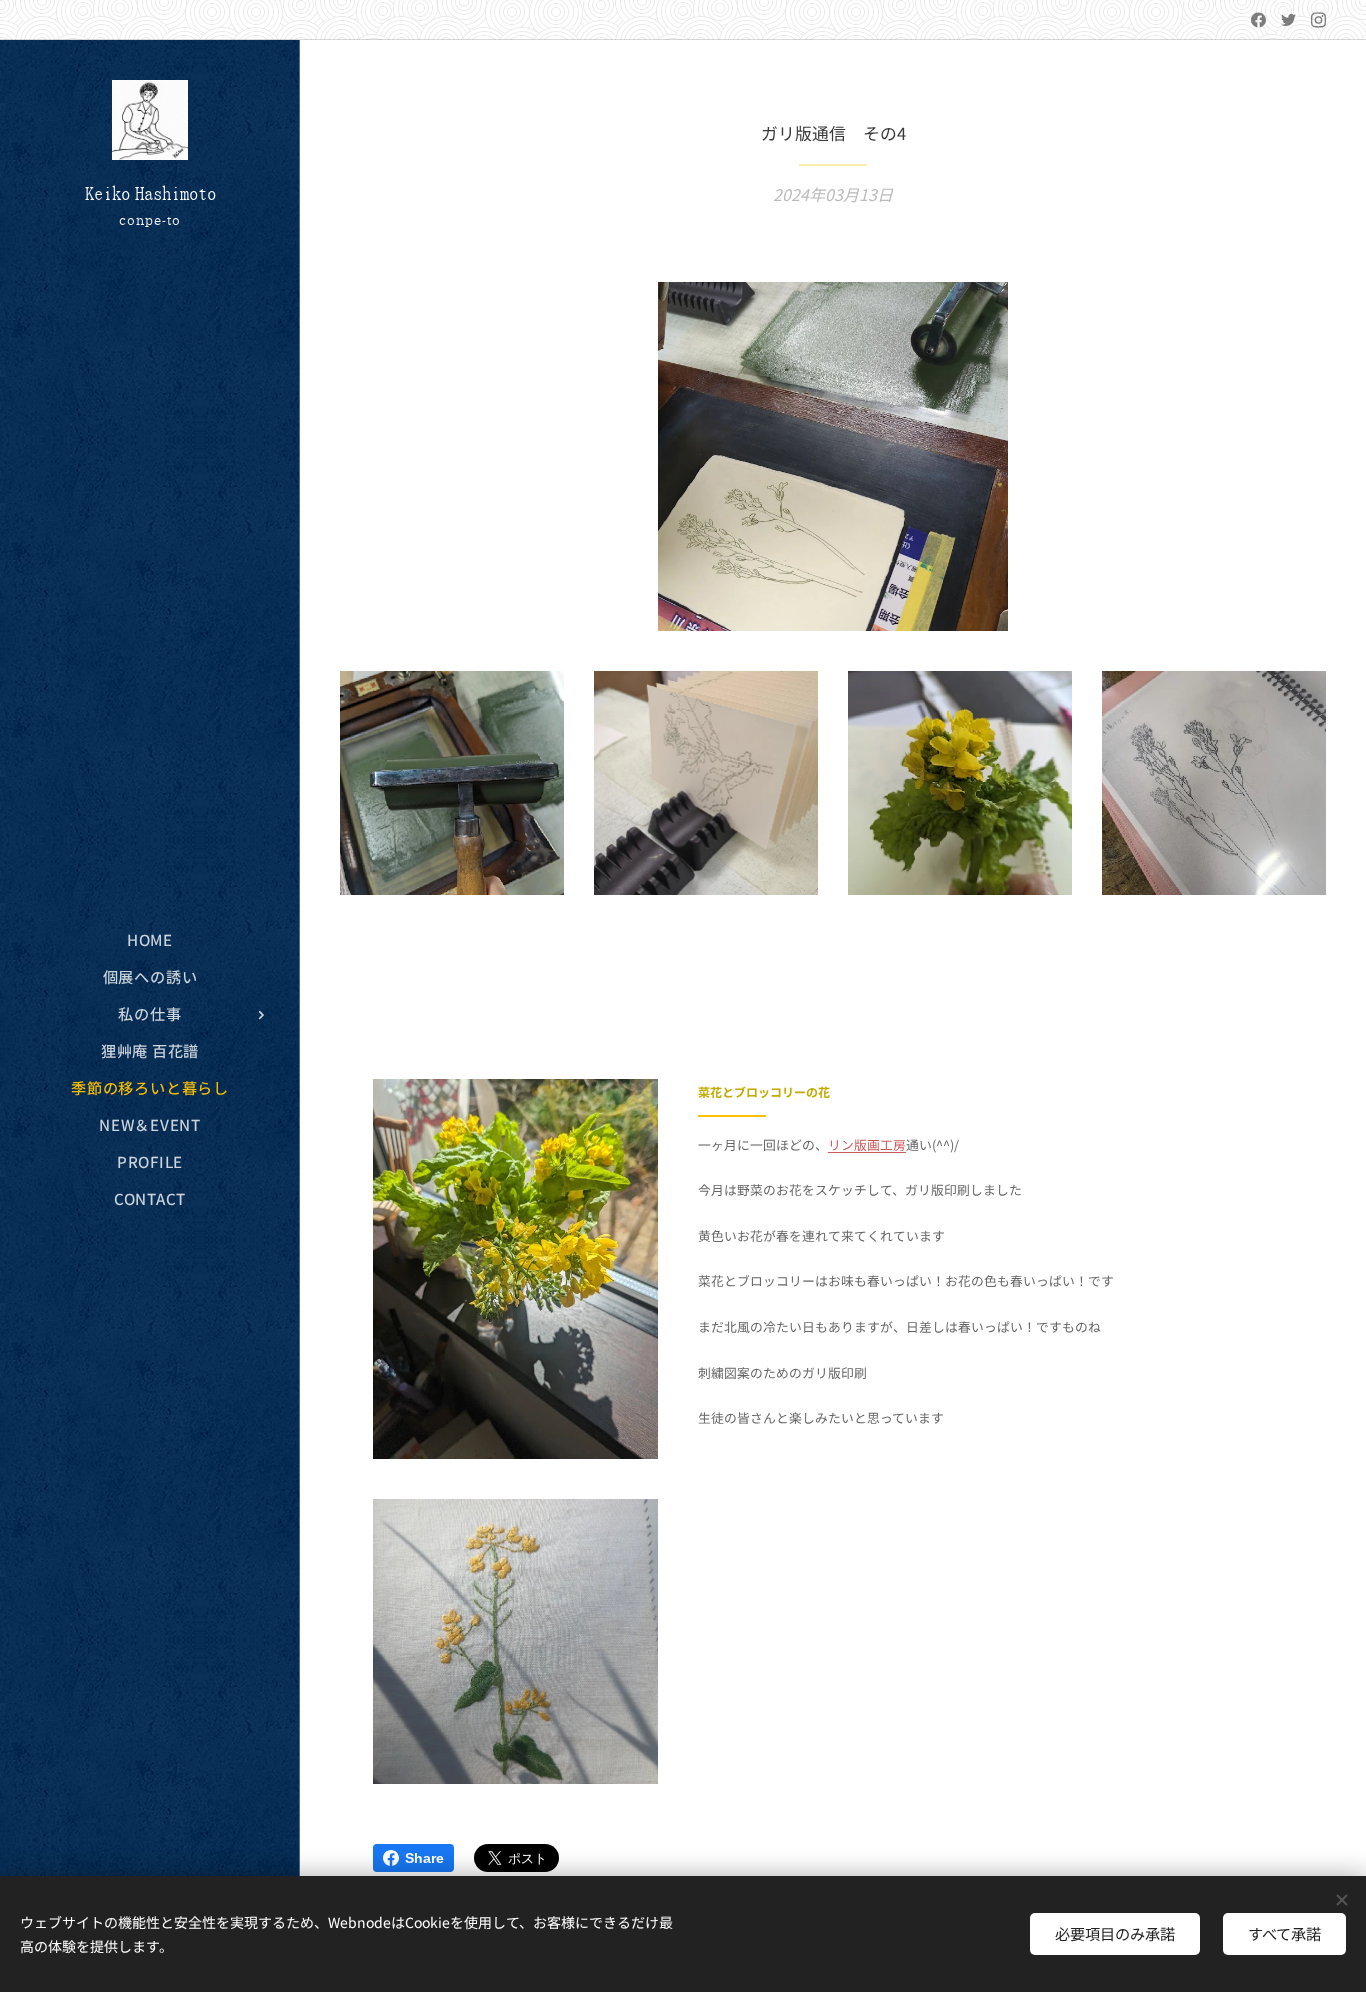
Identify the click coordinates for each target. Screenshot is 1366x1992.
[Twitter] (1288, 20)
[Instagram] (1318, 20)
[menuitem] (150, 939)
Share (424, 1858)
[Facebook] (1258, 20)
